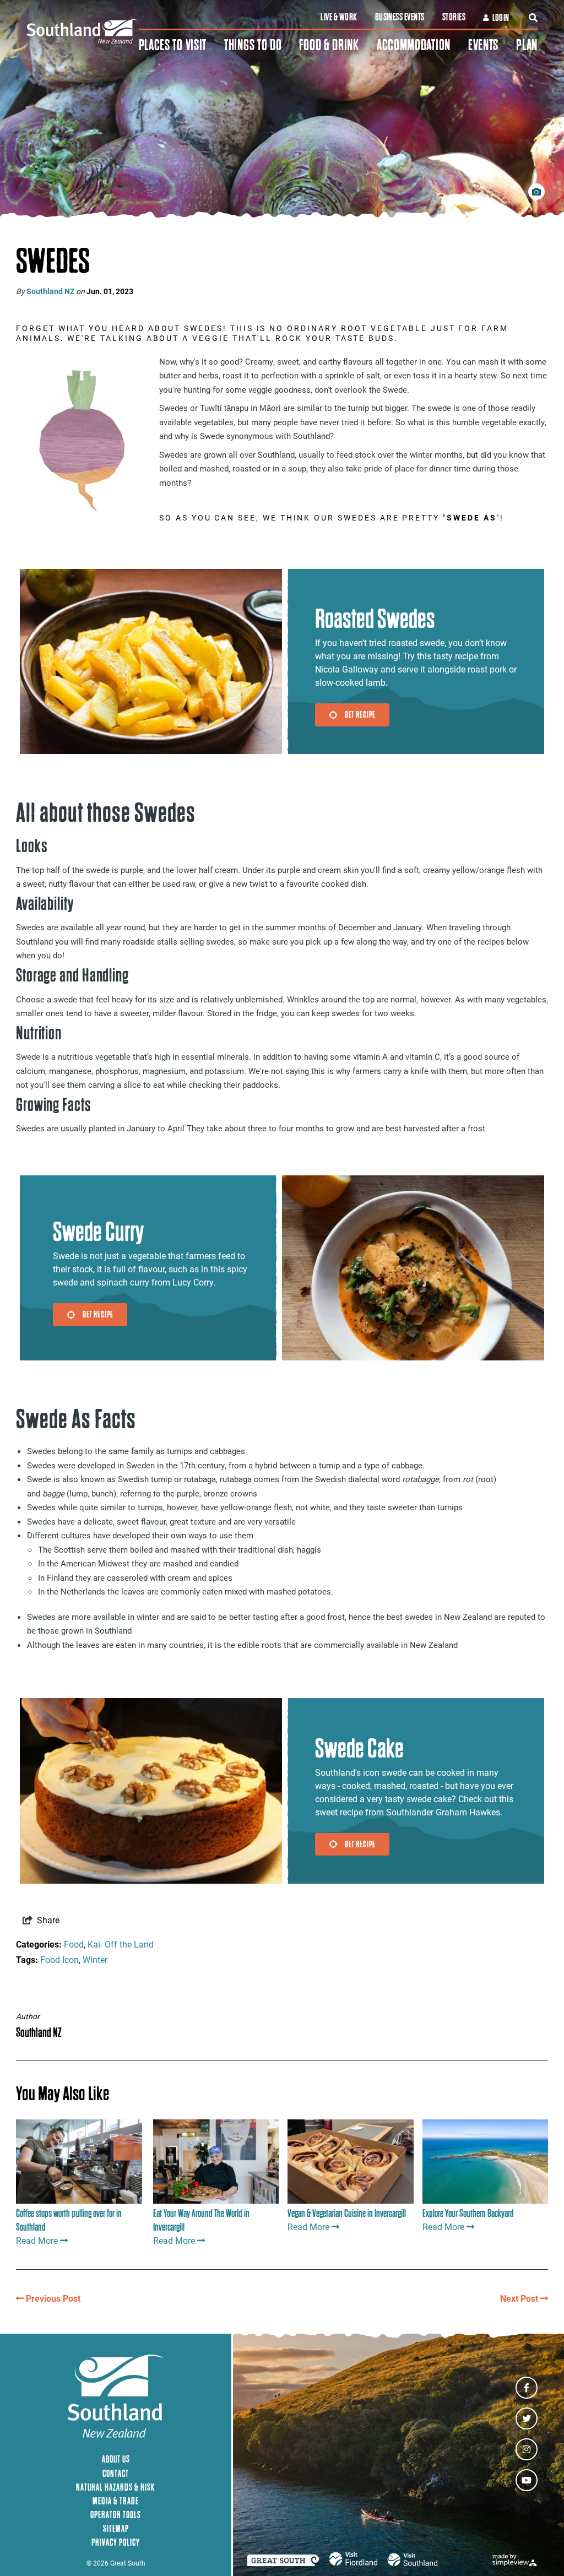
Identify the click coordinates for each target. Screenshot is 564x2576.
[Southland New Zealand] (83, 32)
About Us (116, 2459)
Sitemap (116, 2528)
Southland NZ (50, 291)
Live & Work (339, 17)
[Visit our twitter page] (527, 2418)
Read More (37, 2240)
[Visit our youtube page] (527, 2480)
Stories (454, 17)
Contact (116, 2473)
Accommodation (414, 45)
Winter (95, 1959)
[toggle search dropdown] (533, 18)
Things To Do (253, 45)
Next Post (520, 2298)
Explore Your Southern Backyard (468, 2213)
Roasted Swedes (375, 619)
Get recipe (360, 714)
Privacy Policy (116, 2542)
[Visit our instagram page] (527, 2449)
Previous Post (52, 2298)
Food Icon (59, 1959)
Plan (527, 45)
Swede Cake (359, 1748)
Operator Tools (116, 2515)
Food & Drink (329, 45)
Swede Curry (98, 1232)
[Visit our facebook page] (527, 2388)
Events (483, 45)
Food (74, 1944)
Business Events (400, 17)
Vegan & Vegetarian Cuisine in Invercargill (347, 2213)
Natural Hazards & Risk (116, 2487)
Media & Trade (116, 2501)
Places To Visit (173, 45)
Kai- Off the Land (121, 1944)
